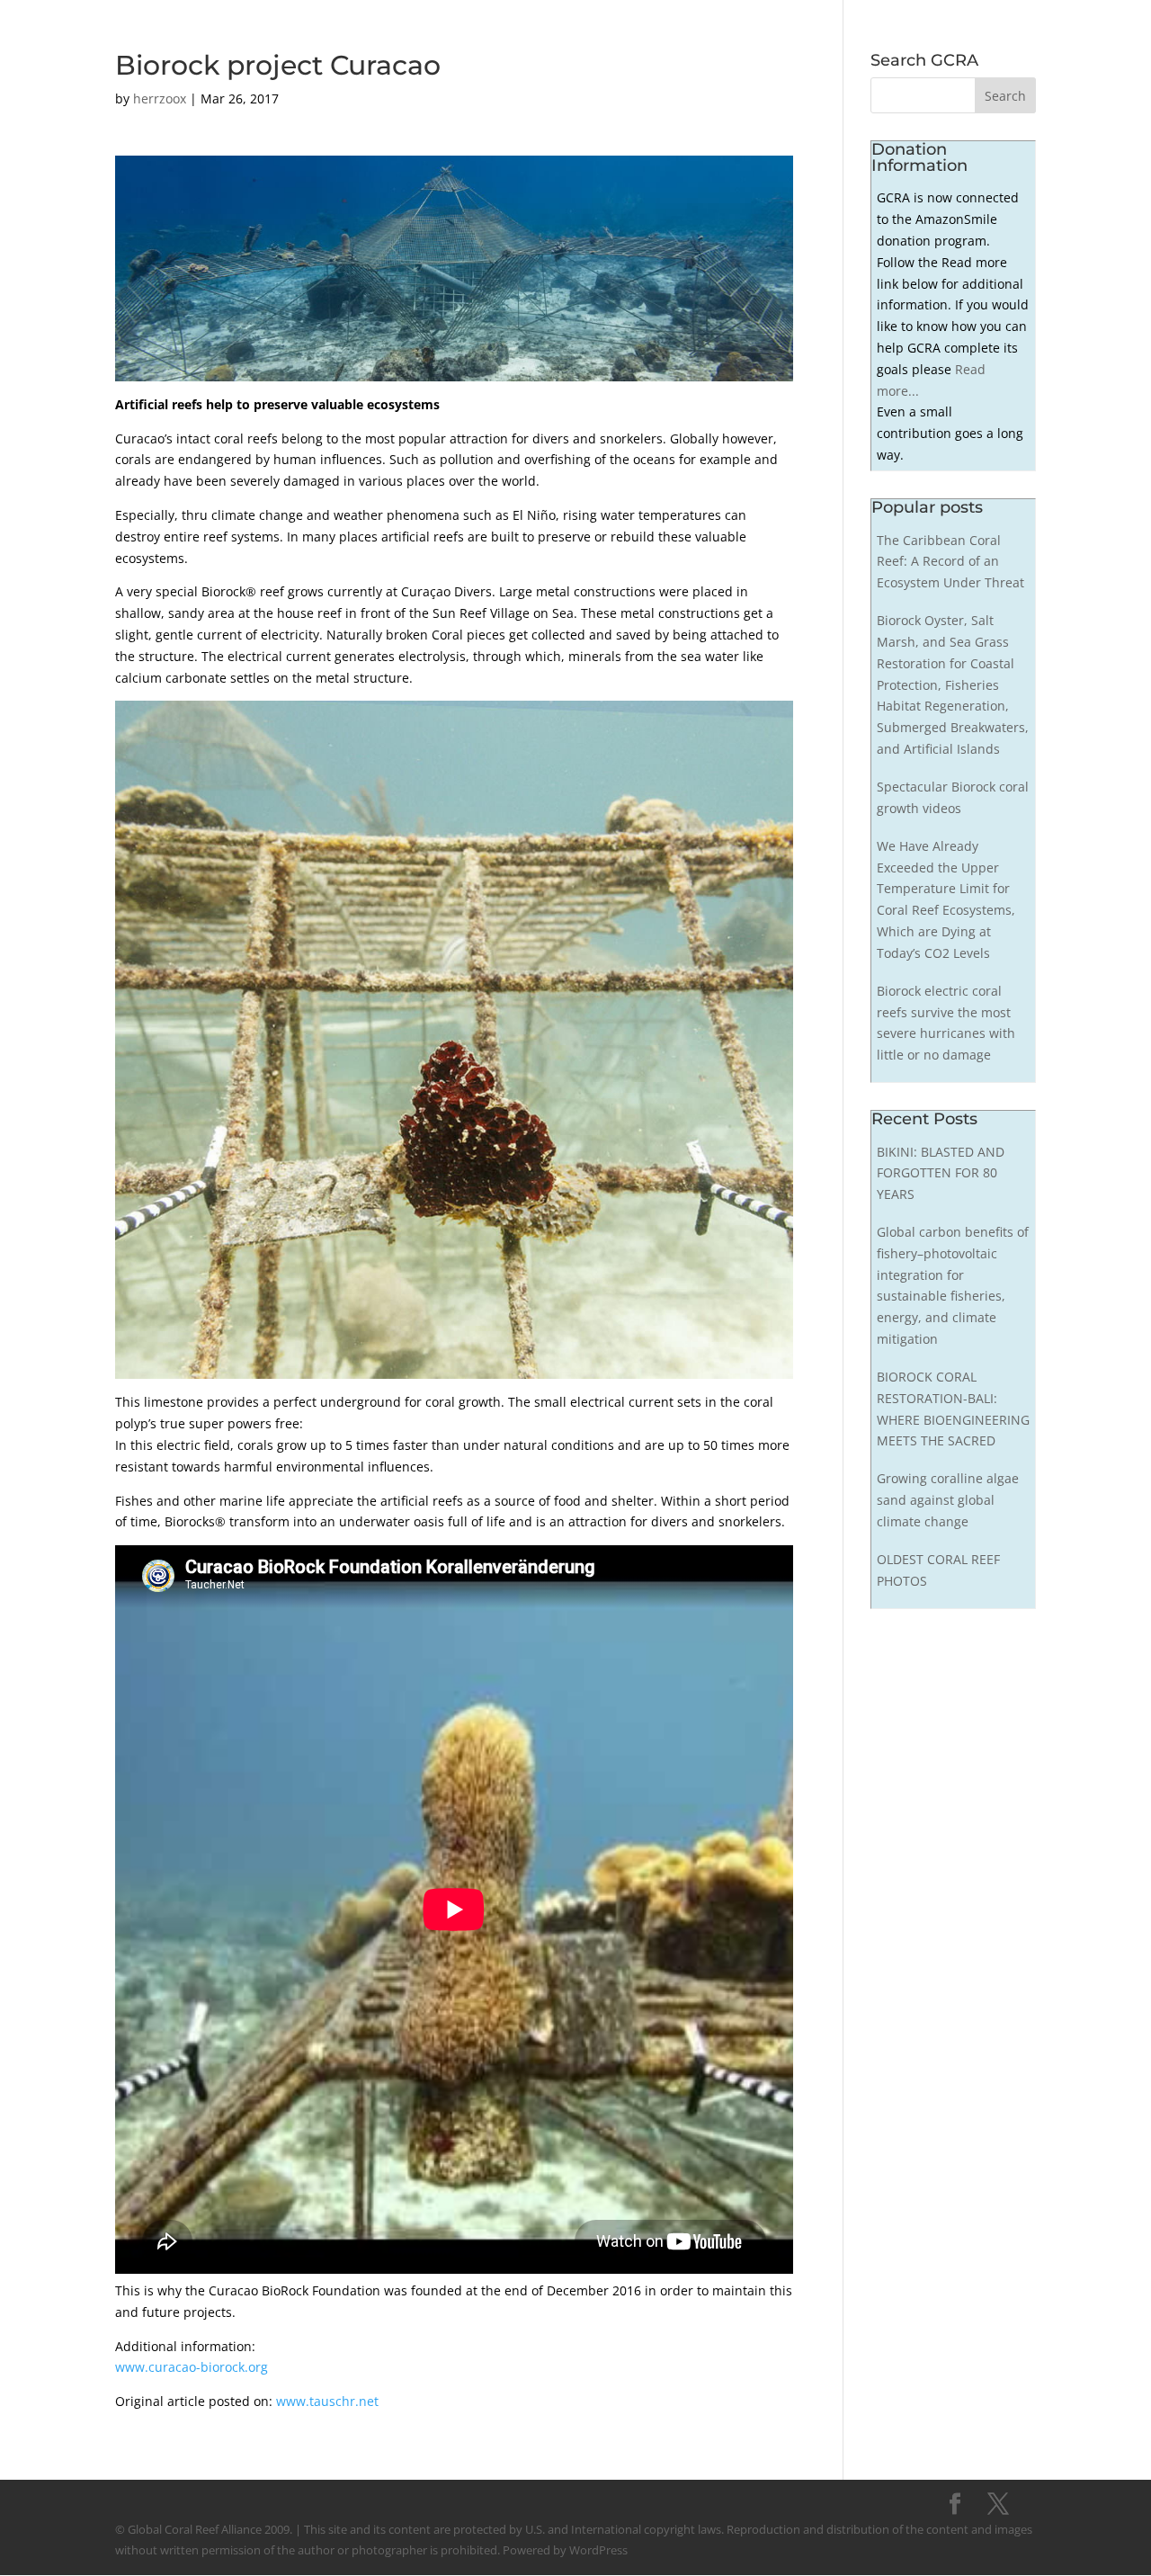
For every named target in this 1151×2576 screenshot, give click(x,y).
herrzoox (160, 98)
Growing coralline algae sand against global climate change (948, 1500)
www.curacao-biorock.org (192, 2367)
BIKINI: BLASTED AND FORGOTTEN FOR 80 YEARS (941, 1173)
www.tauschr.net (327, 2401)
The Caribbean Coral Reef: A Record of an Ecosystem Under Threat (950, 562)
